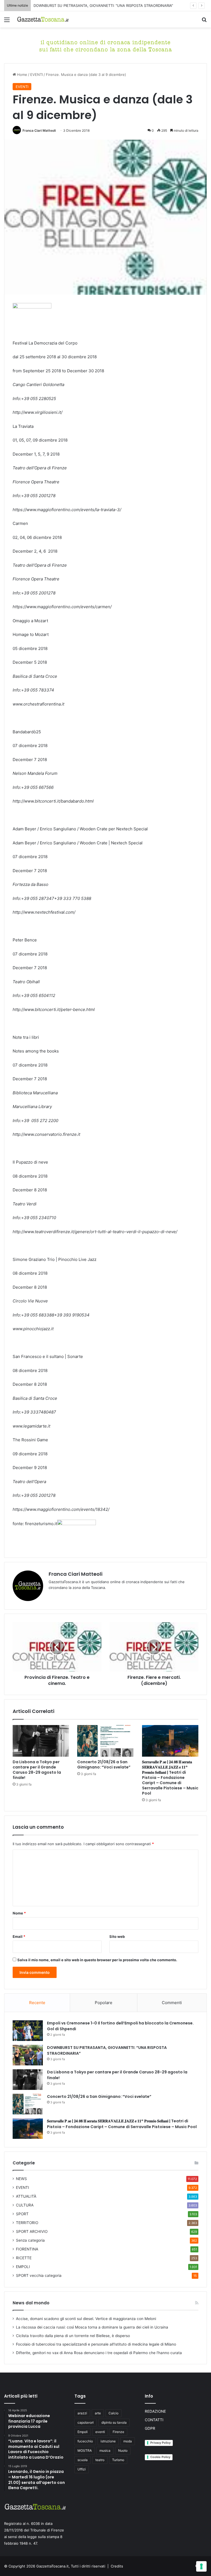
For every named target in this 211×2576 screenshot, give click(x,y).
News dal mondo (31, 2303)
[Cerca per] (204, 22)
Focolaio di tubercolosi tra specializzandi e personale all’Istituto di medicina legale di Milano (96, 2344)
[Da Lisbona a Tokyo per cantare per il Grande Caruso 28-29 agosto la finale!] (41, 1741)
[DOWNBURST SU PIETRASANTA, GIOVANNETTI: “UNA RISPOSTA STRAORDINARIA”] (28, 2055)
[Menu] (7, 22)
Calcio (113, 2413)
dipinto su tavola (114, 2422)
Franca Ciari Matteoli (39, 130)
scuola (83, 2460)
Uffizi (82, 2469)
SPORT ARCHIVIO (32, 2231)
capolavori (86, 2422)
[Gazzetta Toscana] (105, 45)
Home (22, 75)
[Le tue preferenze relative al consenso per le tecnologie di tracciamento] (201, 2566)
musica (105, 2450)
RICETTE (24, 2258)
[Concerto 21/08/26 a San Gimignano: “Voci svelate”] (105, 1741)
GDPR (150, 2428)
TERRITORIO (27, 2223)
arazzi (82, 2413)
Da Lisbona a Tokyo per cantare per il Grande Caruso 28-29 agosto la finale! (37, 1770)
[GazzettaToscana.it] (43, 19)
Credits (117, 2566)
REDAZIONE (155, 2411)
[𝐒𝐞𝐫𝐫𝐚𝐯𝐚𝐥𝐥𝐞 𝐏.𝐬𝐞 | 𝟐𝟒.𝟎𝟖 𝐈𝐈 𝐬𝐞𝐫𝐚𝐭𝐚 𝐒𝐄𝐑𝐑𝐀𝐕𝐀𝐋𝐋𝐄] (170, 1741)
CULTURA (25, 2205)
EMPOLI (23, 2267)
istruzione (108, 2441)
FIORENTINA (27, 2249)
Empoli (83, 2432)
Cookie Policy (160, 2457)
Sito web (117, 1936)
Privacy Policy (160, 2443)
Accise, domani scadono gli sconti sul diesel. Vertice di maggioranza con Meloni (86, 2319)
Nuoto (123, 2450)
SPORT (22, 2214)
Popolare (104, 2003)
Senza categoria (30, 2240)
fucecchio (85, 2441)
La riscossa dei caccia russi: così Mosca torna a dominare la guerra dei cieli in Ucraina (92, 2327)
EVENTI (37, 75)
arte (98, 2413)
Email (19, 1936)
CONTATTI (154, 2420)
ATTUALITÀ (26, 2196)
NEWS (21, 2179)
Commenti (172, 2003)
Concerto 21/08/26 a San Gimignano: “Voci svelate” (104, 1764)
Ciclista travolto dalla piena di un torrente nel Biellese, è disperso (73, 2336)
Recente (37, 2003)
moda (128, 2441)
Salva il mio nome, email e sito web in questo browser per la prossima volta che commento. (97, 1960)
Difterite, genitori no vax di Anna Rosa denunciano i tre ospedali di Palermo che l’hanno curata (99, 2353)
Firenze (118, 2432)
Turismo (118, 2460)
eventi (100, 2432)
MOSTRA (85, 2450)
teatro (100, 2460)
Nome (19, 1913)
